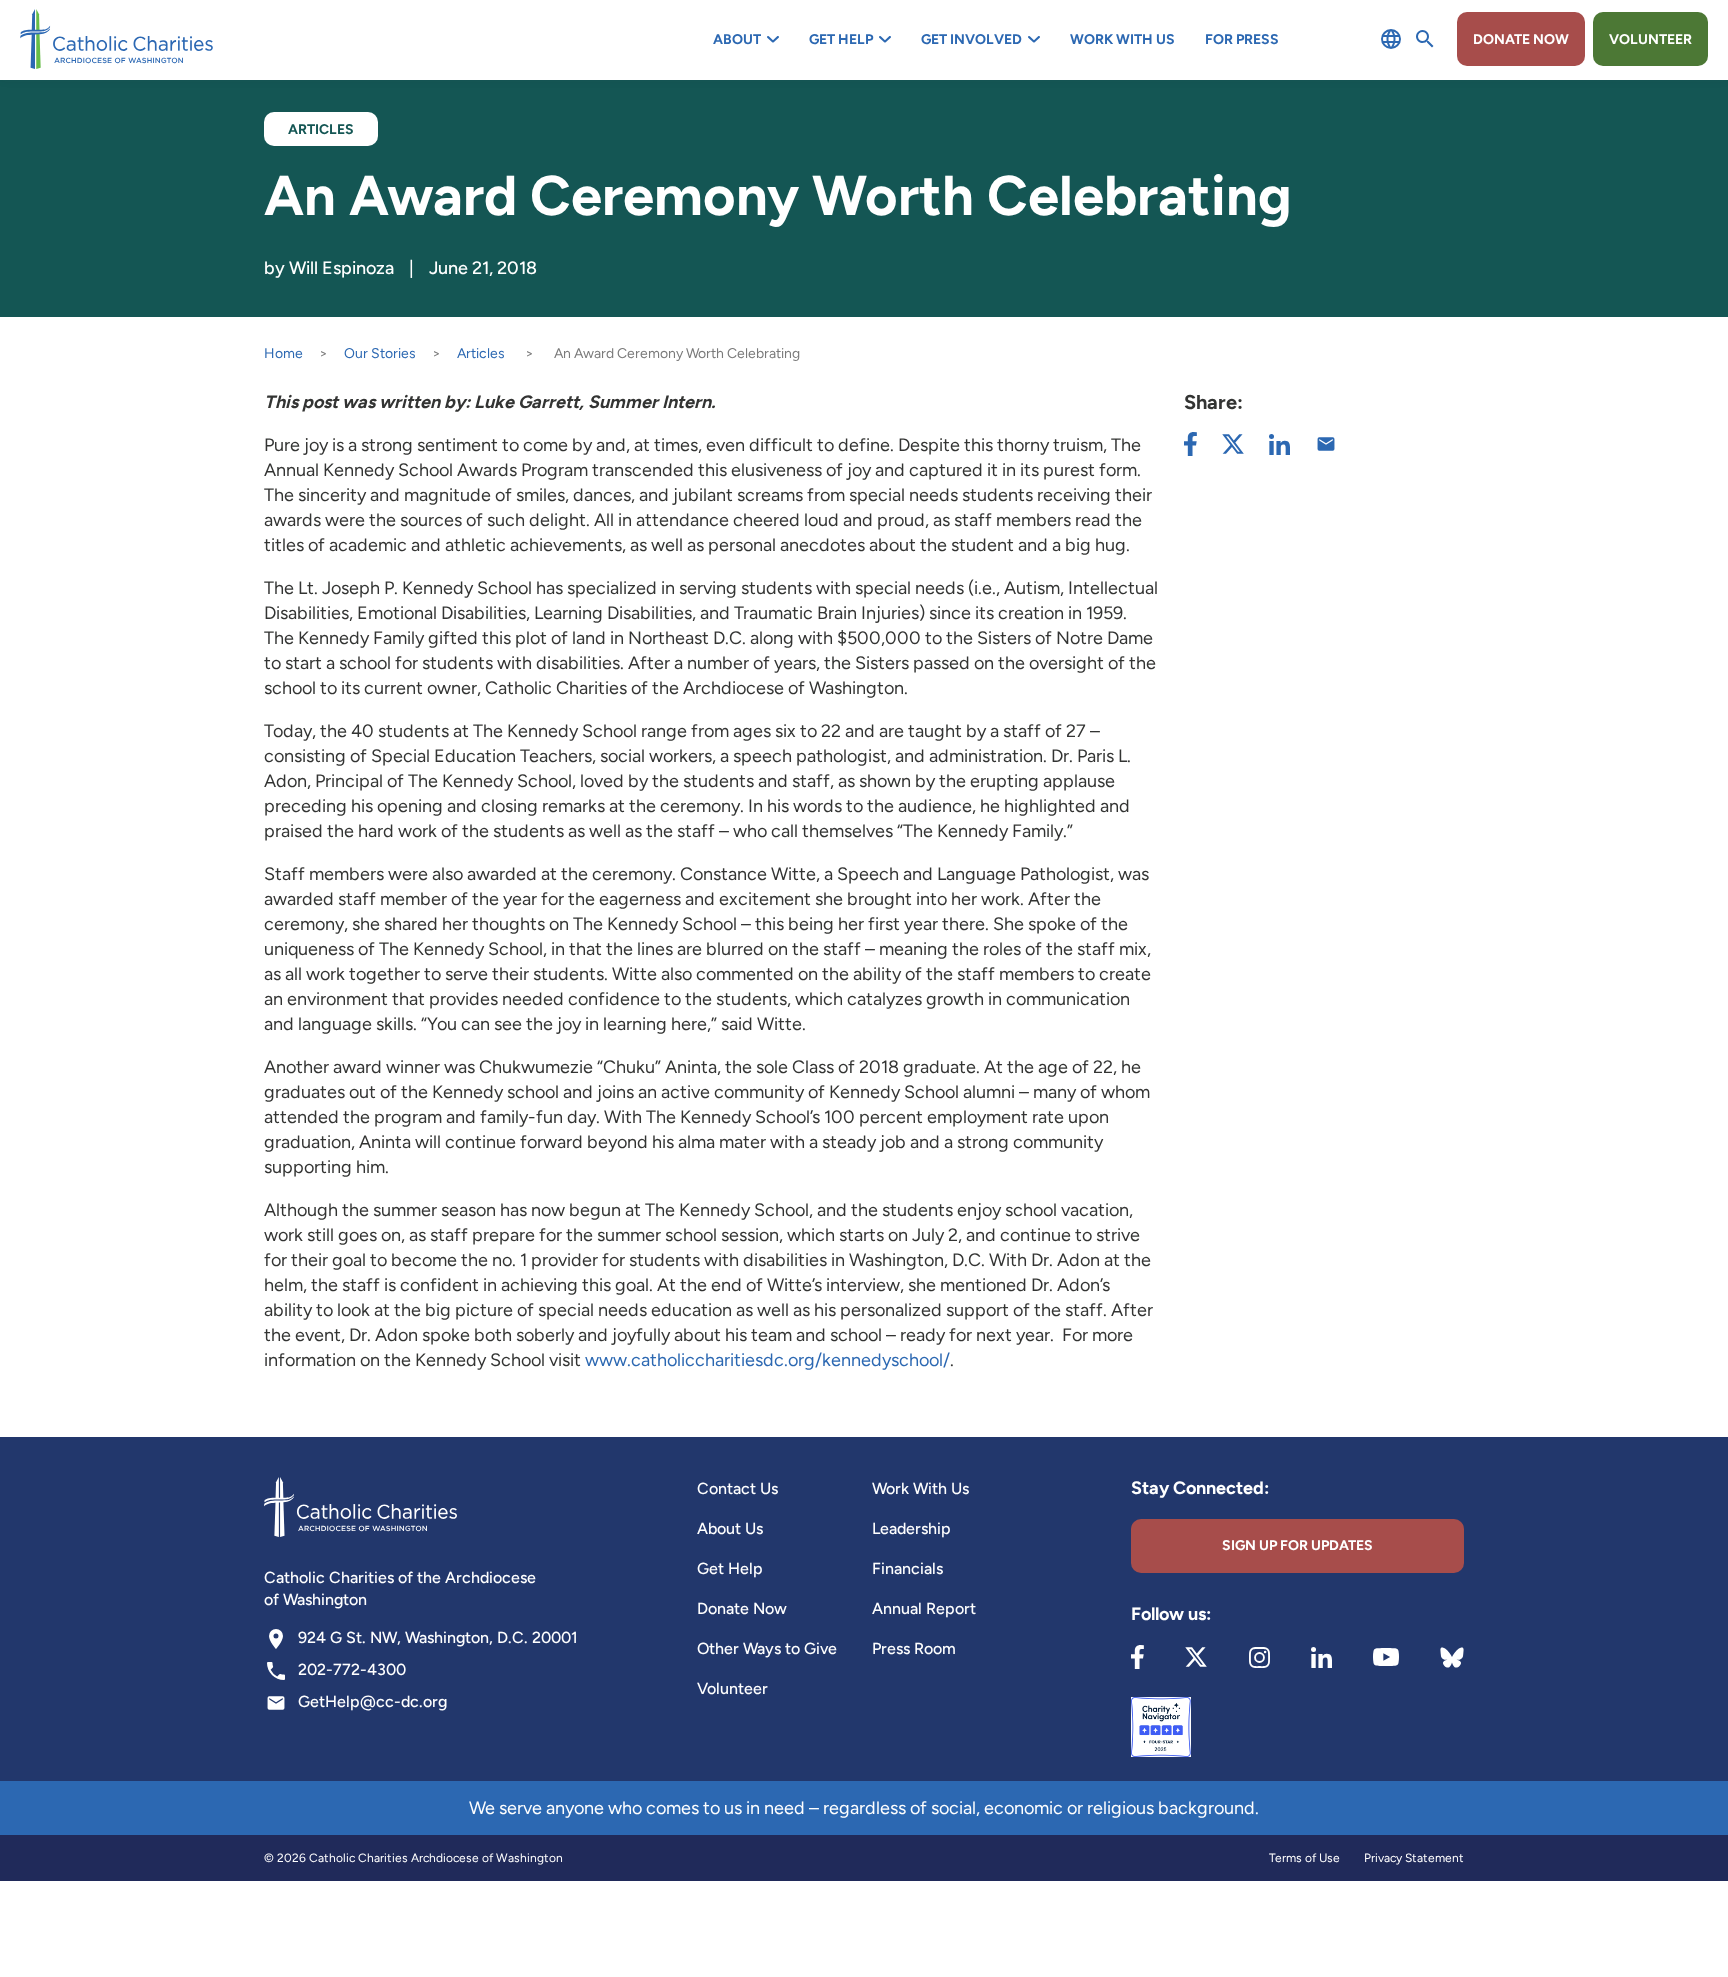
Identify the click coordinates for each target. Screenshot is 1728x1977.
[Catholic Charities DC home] (116, 39)
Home (283, 353)
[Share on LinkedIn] (1279, 444)
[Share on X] (1233, 444)
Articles (481, 353)
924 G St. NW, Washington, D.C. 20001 (438, 1637)
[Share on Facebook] (1190, 444)
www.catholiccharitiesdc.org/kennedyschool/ (767, 1360)
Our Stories (380, 353)
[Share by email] (1326, 444)
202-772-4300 (352, 1669)
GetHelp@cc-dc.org (372, 1701)
